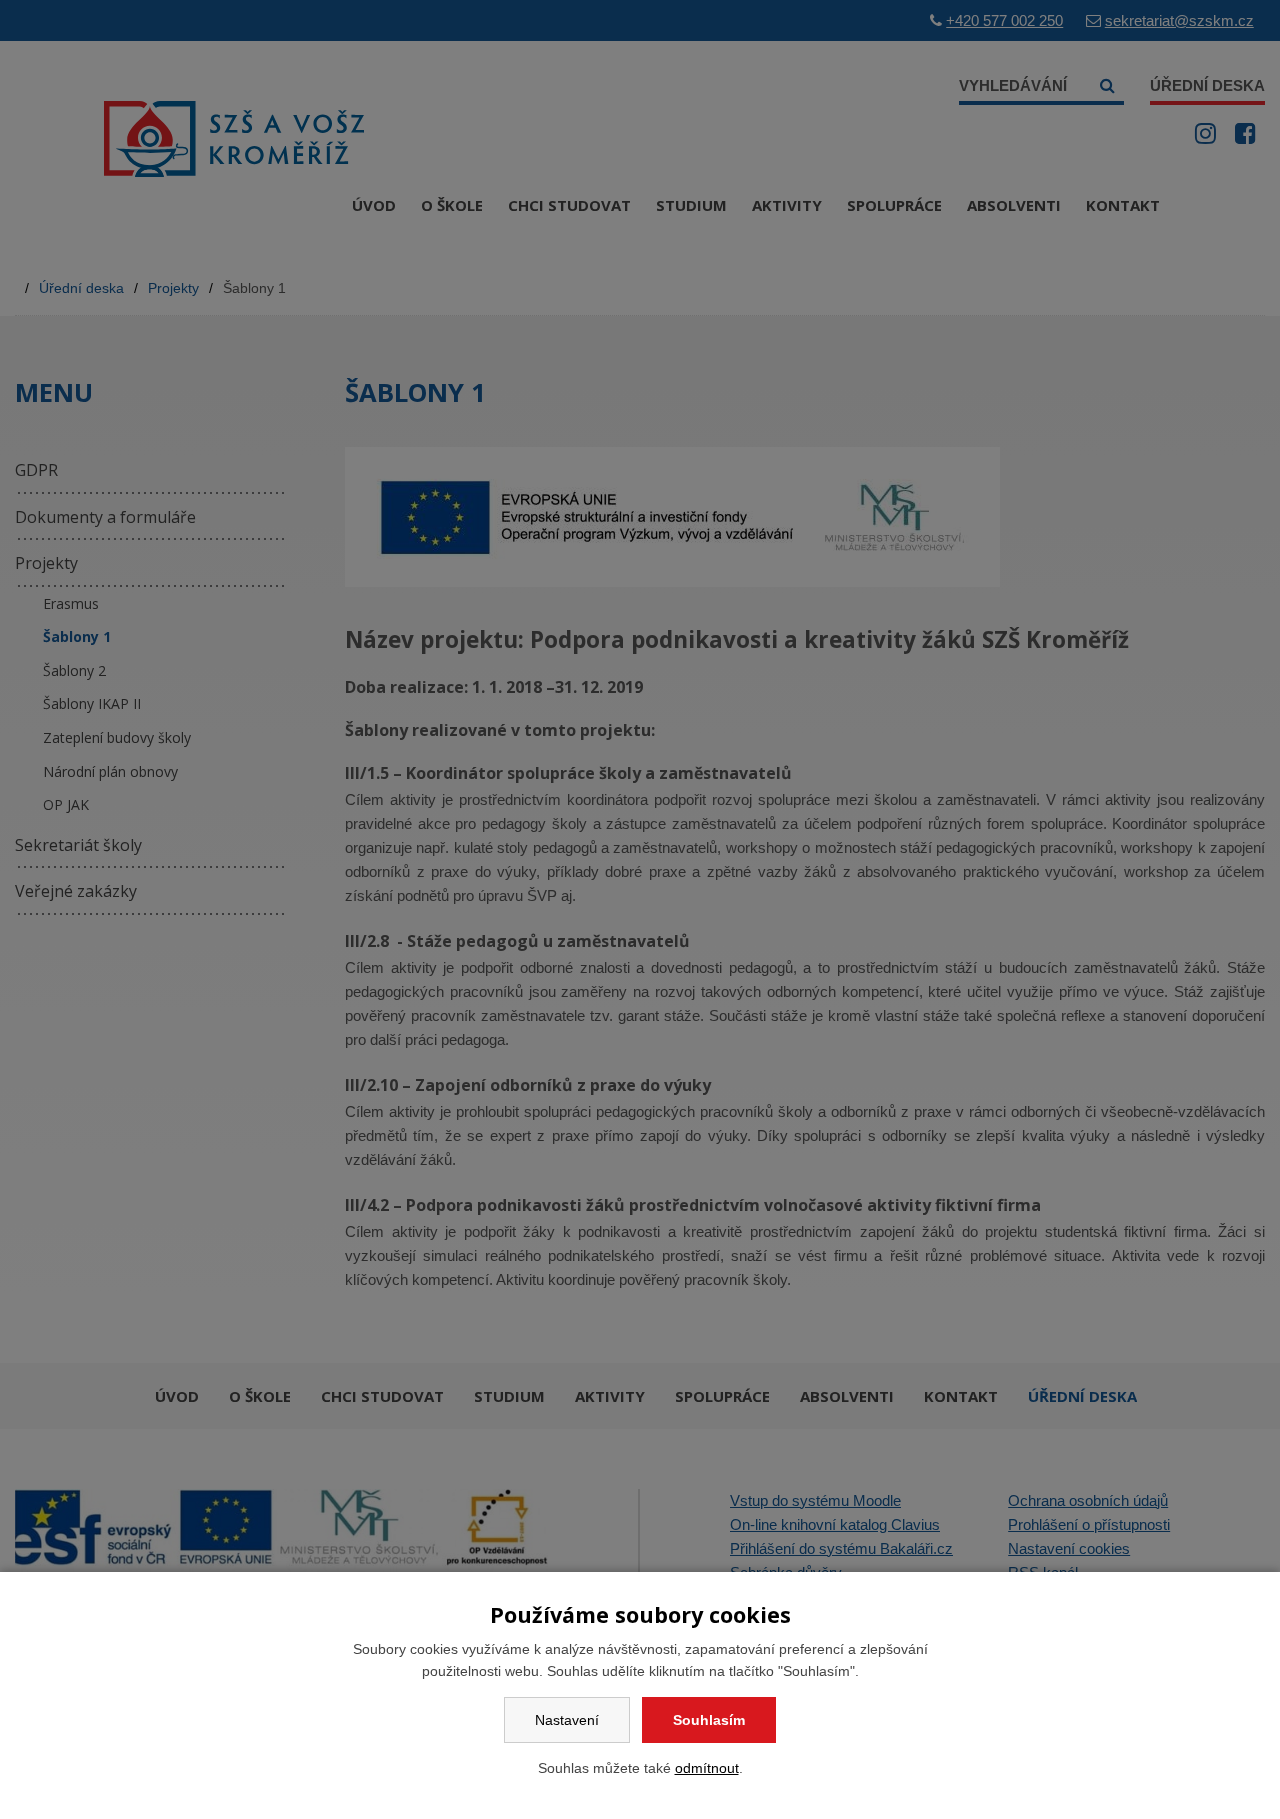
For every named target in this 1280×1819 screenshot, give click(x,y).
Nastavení (567, 1720)
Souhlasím (709, 1720)
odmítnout (707, 1768)
